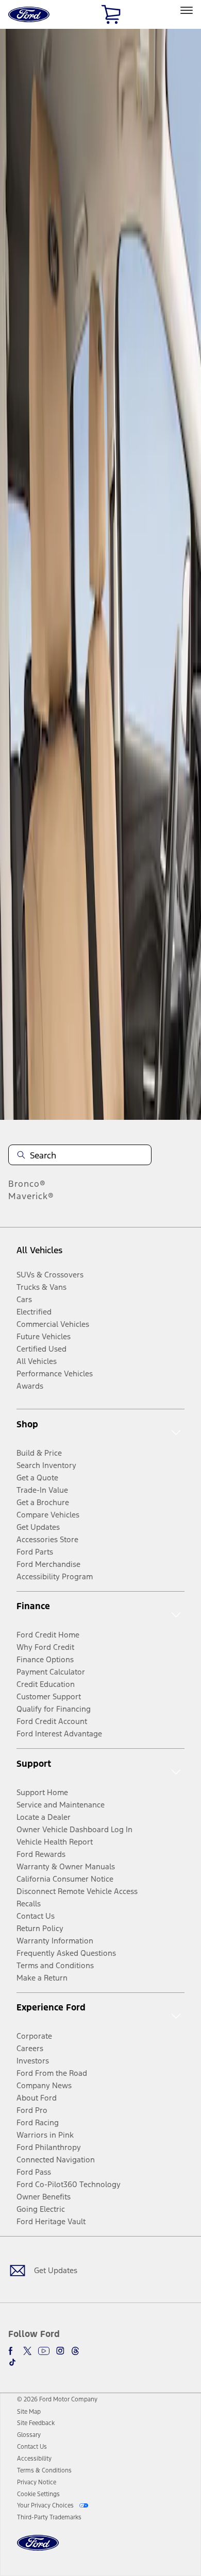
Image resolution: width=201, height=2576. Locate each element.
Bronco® (27, 1184)
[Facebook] (12, 2351)
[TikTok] (12, 2362)
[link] (29, 2412)
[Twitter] (27, 2351)
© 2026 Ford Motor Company (57, 2399)
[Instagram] (60, 2351)
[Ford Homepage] (38, 2549)
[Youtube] (44, 2351)
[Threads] (75, 2351)
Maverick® (31, 1196)
